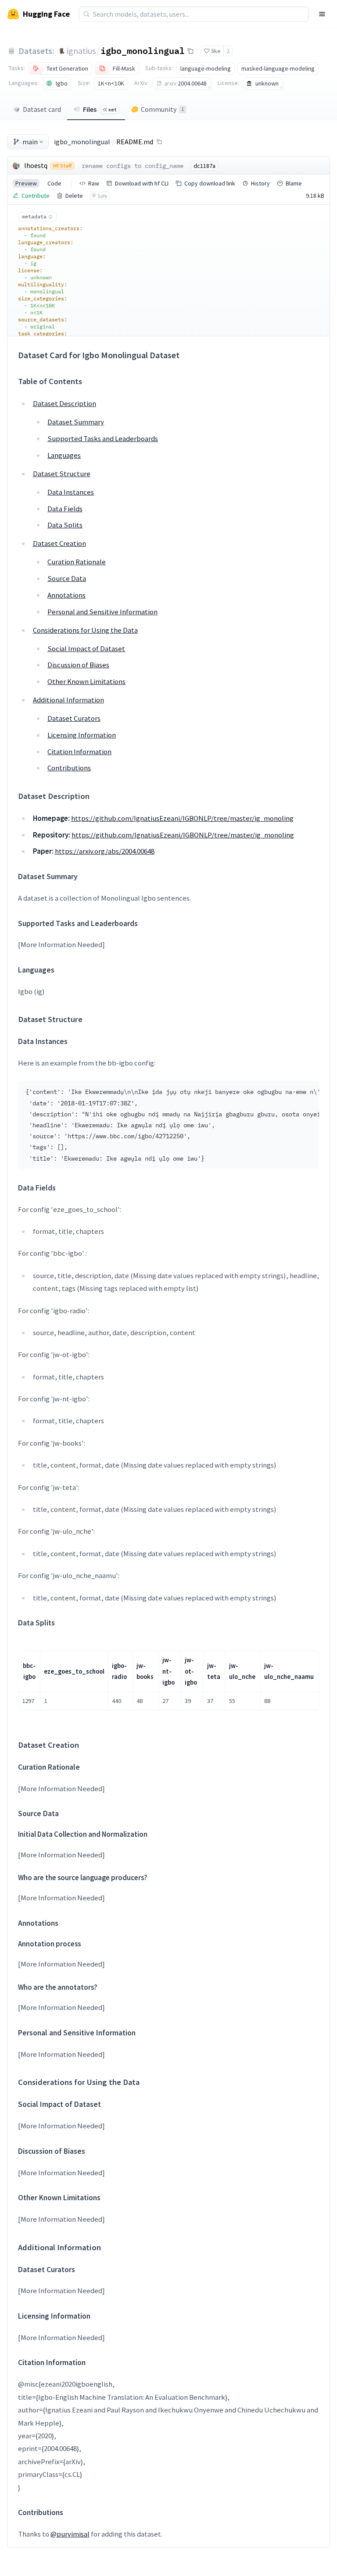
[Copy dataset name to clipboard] (190, 51)
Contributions (69, 768)
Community (162, 109)
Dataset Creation (59, 543)
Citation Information (79, 752)
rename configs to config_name (133, 166)
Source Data (67, 578)
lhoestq (36, 165)
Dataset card (42, 109)
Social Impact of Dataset (86, 648)
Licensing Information (82, 735)
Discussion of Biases (78, 665)
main (30, 142)
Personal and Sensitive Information (102, 612)
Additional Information (68, 700)
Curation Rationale (77, 562)
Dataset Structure (62, 474)
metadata (34, 216)
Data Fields (65, 509)
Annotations (66, 595)
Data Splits (65, 525)
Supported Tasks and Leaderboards (103, 438)
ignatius (81, 51)
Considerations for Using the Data (85, 630)
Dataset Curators (74, 718)
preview (26, 183)
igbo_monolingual (143, 50)
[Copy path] (159, 142)
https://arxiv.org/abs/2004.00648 (105, 851)
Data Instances (71, 492)
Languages (64, 455)
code (54, 183)
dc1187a (204, 166)
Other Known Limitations (86, 681)
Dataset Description (65, 403)
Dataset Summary (76, 422)
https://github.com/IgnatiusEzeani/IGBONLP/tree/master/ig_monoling (182, 818)
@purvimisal (70, 2534)
